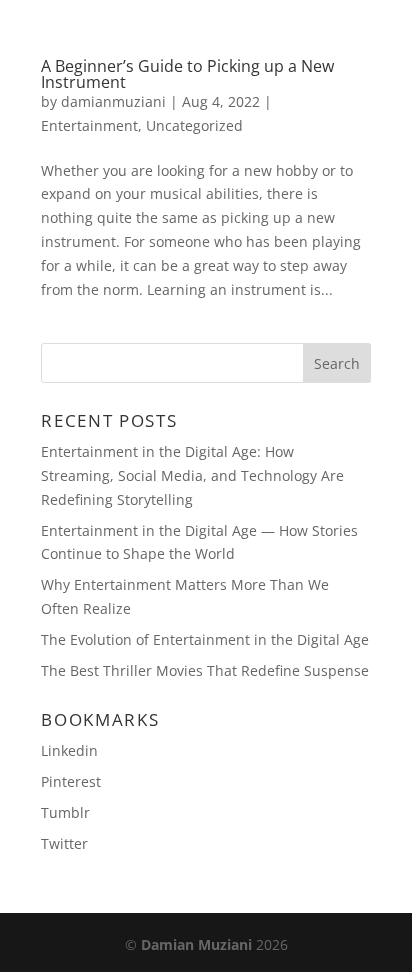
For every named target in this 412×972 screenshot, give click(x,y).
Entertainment (89, 125)
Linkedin (69, 750)
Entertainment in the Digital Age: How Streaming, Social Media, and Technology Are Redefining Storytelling (192, 475)
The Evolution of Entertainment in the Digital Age (205, 639)
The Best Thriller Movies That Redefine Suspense (205, 670)
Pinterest (71, 781)
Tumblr (65, 812)
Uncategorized (194, 125)
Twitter (64, 843)
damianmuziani (113, 101)
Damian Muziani (196, 944)
